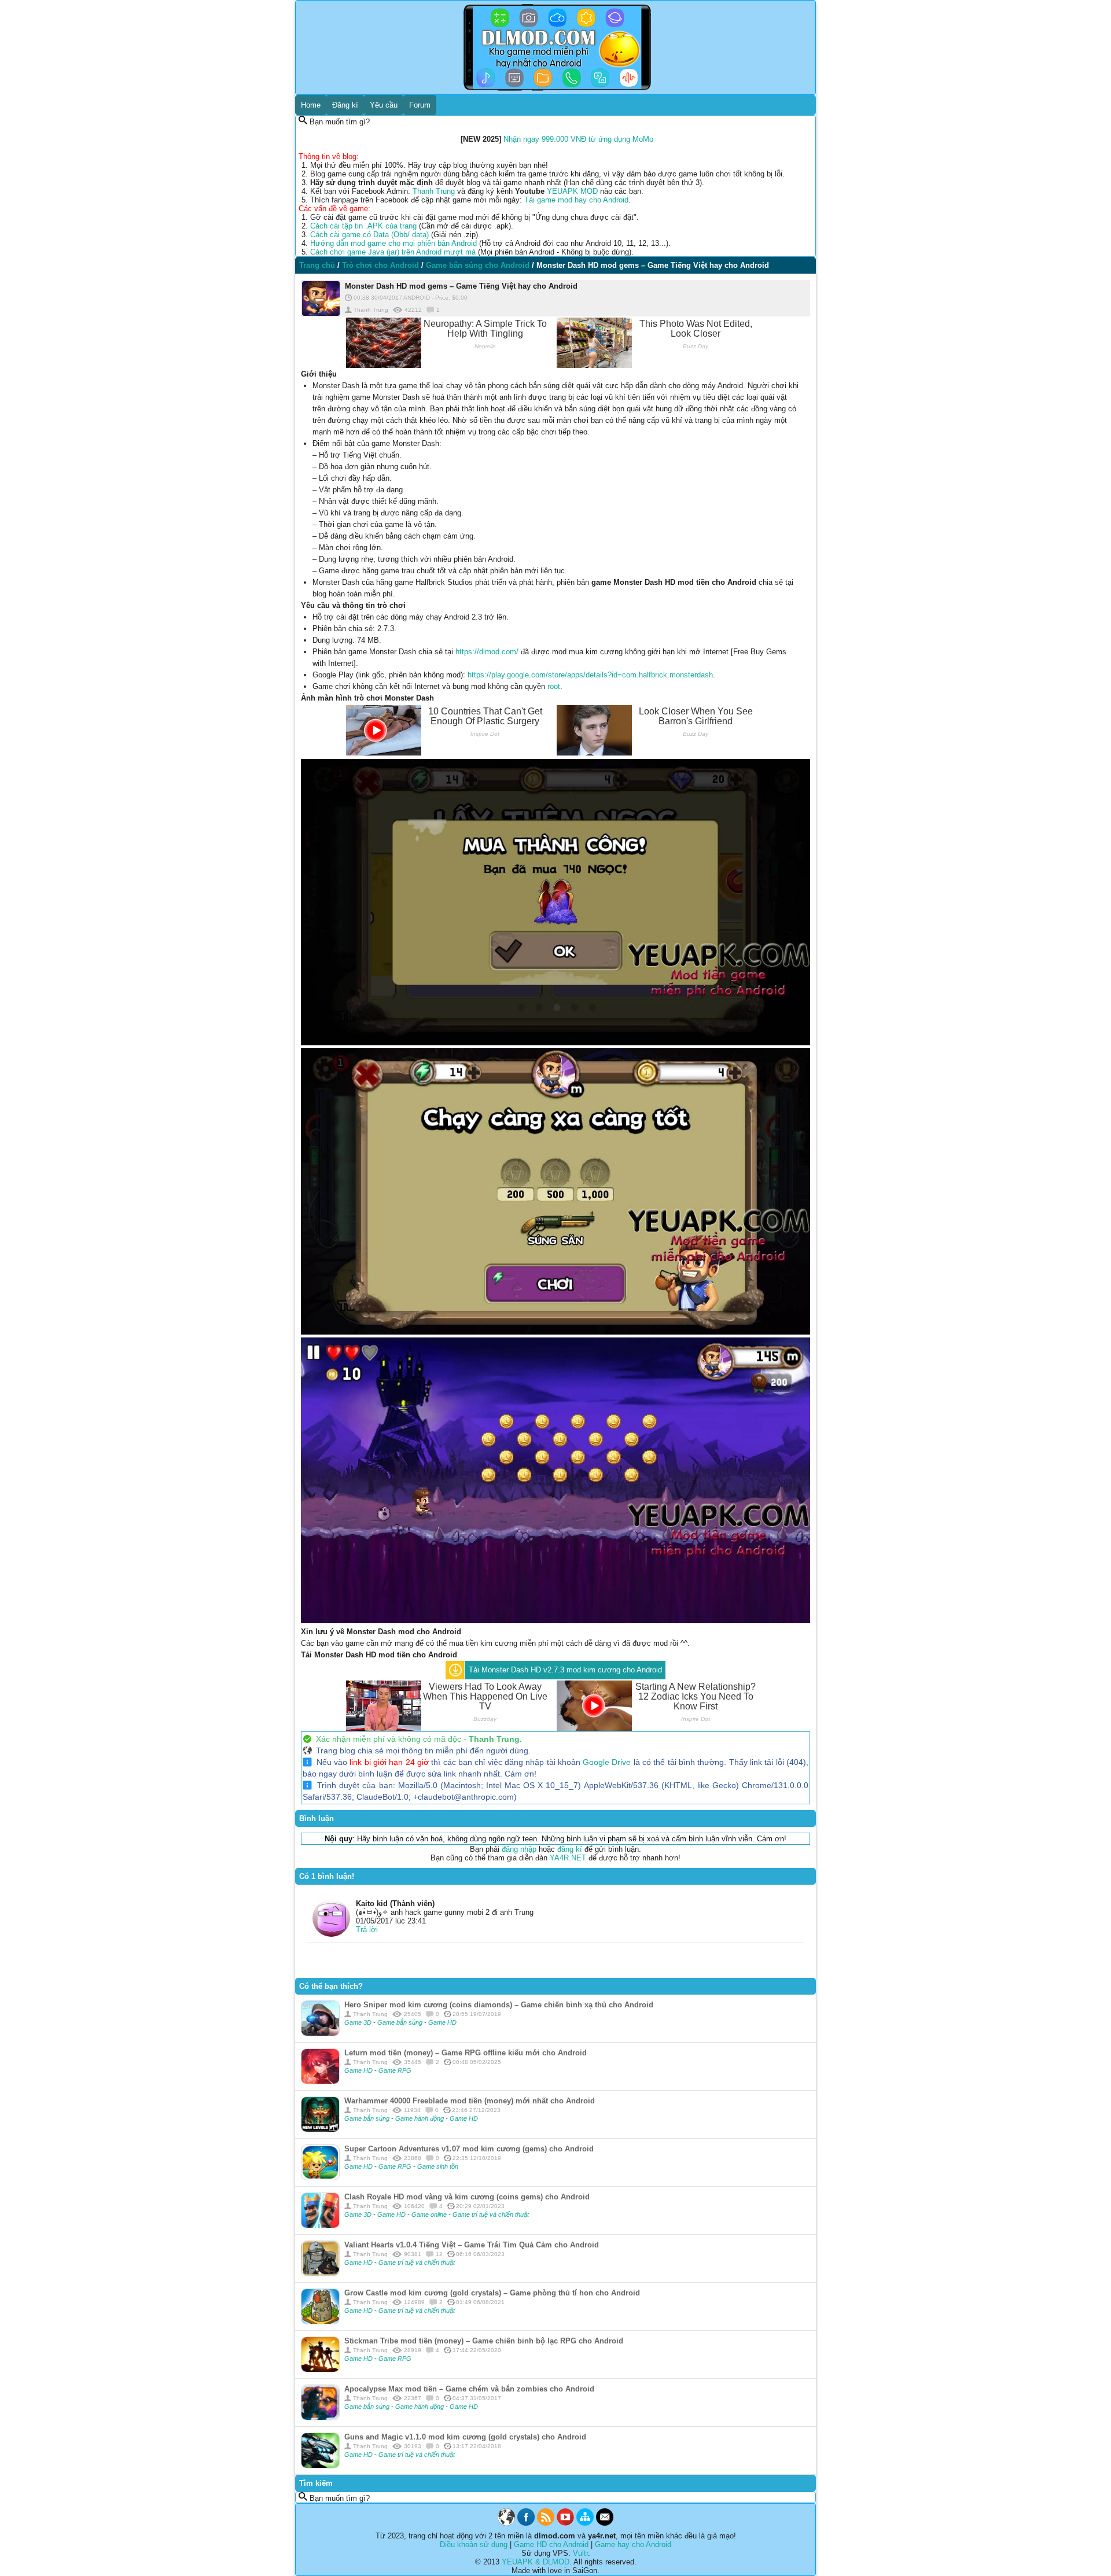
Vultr (580, 2553)
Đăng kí (345, 105)
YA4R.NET (568, 1858)
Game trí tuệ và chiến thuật (491, 2214)
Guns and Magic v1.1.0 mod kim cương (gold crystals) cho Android (465, 2437)
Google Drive (607, 1762)
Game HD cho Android (551, 2544)
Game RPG (395, 2070)
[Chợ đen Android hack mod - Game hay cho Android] (506, 2523)
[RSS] (546, 2523)
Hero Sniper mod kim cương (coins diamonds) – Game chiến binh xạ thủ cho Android (499, 2005)
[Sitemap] (585, 2523)
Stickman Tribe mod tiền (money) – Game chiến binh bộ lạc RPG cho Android (484, 2341)
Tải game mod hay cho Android (576, 200)
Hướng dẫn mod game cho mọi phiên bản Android (393, 243)
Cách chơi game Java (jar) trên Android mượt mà (393, 252)
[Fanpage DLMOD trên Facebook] (526, 2523)
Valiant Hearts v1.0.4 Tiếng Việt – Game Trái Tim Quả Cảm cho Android (472, 2245)
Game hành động (420, 2118)
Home (311, 105)
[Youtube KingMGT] (565, 2523)
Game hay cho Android (633, 2544)
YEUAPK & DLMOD (536, 2562)
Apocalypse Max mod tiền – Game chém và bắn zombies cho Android (469, 2389)
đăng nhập (519, 1849)
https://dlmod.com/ (487, 652)
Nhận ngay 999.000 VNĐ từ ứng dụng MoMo (578, 139)
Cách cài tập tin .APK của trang (363, 226)
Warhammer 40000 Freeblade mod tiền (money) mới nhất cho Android (470, 2101)
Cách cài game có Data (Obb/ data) (369, 235)
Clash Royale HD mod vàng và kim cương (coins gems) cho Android (467, 2197)
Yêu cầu (384, 105)
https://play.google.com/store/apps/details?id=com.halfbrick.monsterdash (590, 675)
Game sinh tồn (438, 2166)
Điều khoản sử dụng (474, 2544)
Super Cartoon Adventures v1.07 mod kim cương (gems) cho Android (469, 2149)
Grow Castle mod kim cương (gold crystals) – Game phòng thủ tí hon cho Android (492, 2293)
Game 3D (359, 2022)
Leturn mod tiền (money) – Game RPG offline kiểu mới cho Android (466, 2053)
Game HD (442, 2022)
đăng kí (570, 1849)
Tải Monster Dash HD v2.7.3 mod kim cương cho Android (565, 1670)
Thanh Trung (434, 191)
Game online (430, 2214)
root (554, 686)
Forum (420, 105)
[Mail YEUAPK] (605, 2523)
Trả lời (367, 1930)
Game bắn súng (401, 2022)
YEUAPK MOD (572, 191)
